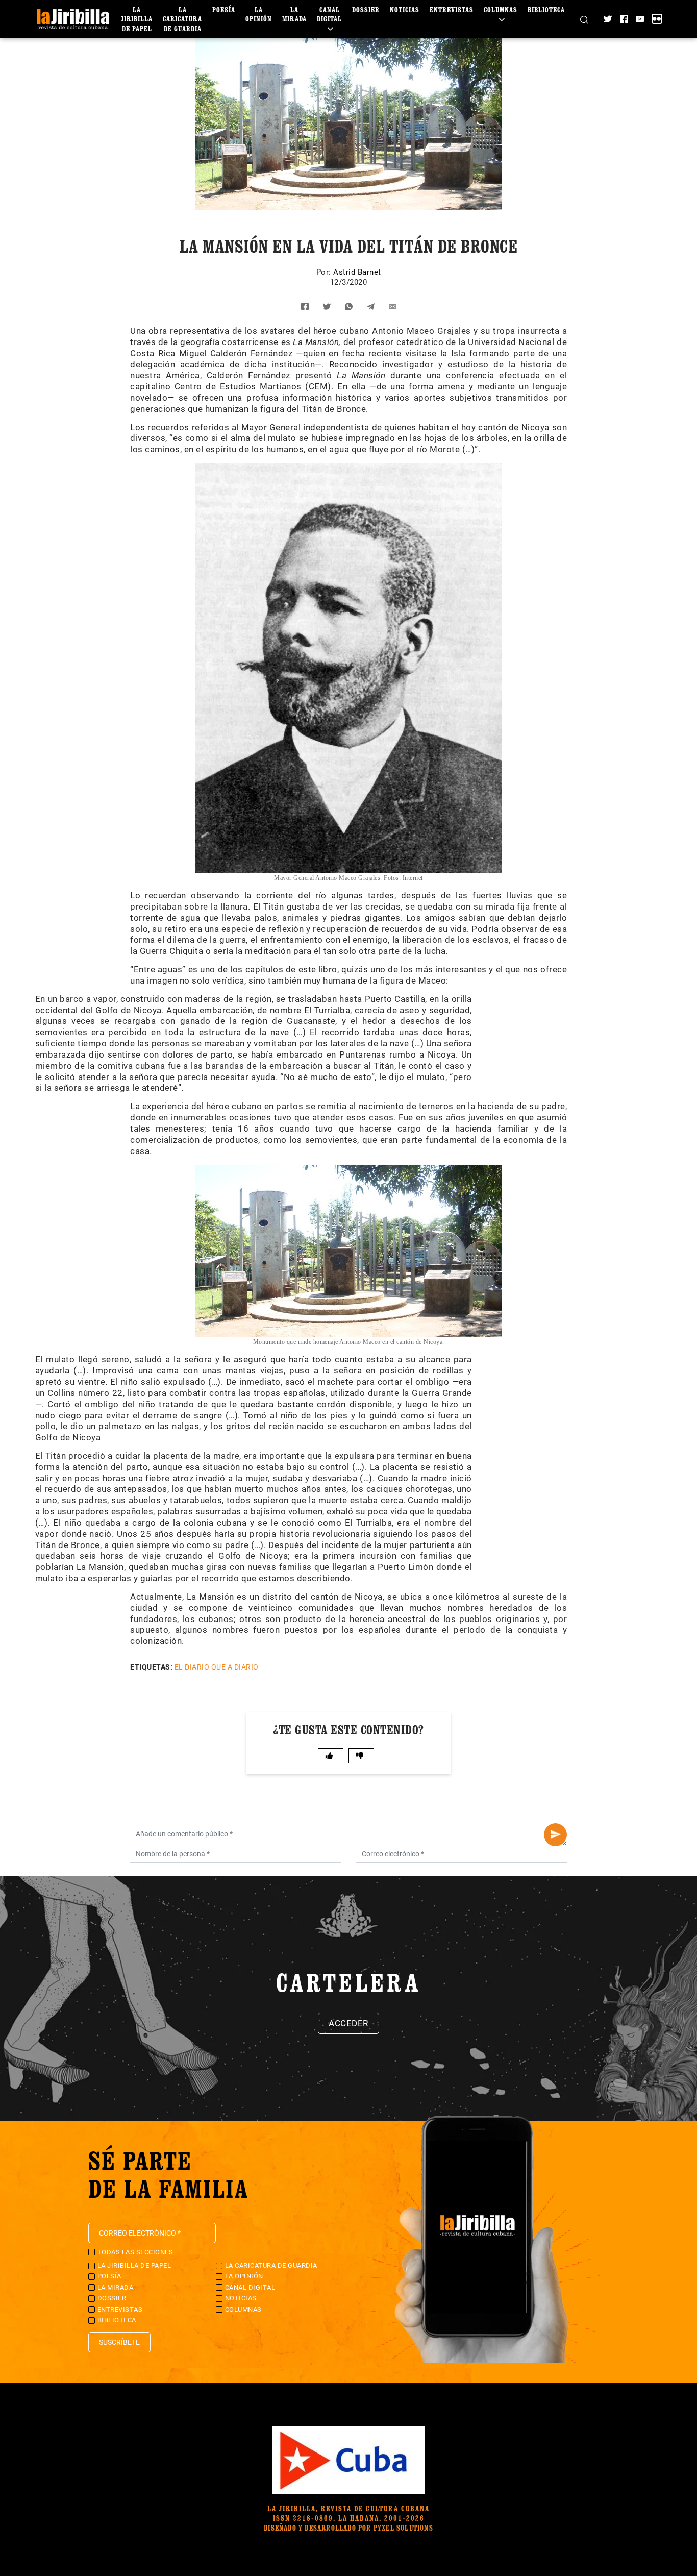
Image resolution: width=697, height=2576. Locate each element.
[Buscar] (584, 19)
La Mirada (294, 14)
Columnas (501, 9)
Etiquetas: (151, 1667)
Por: (325, 272)
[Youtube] (640, 19)
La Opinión (259, 14)
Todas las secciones (135, 2252)
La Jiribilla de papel (137, 19)
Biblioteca (546, 9)
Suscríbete (119, 2342)
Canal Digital (329, 14)
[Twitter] (608, 19)
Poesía (224, 9)
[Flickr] (657, 19)
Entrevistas (452, 9)
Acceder (348, 2023)
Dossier (366, 9)
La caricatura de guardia (182, 19)
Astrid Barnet (357, 272)
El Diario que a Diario (217, 1667)
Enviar (555, 1835)
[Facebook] (624, 19)
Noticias (405, 9)
